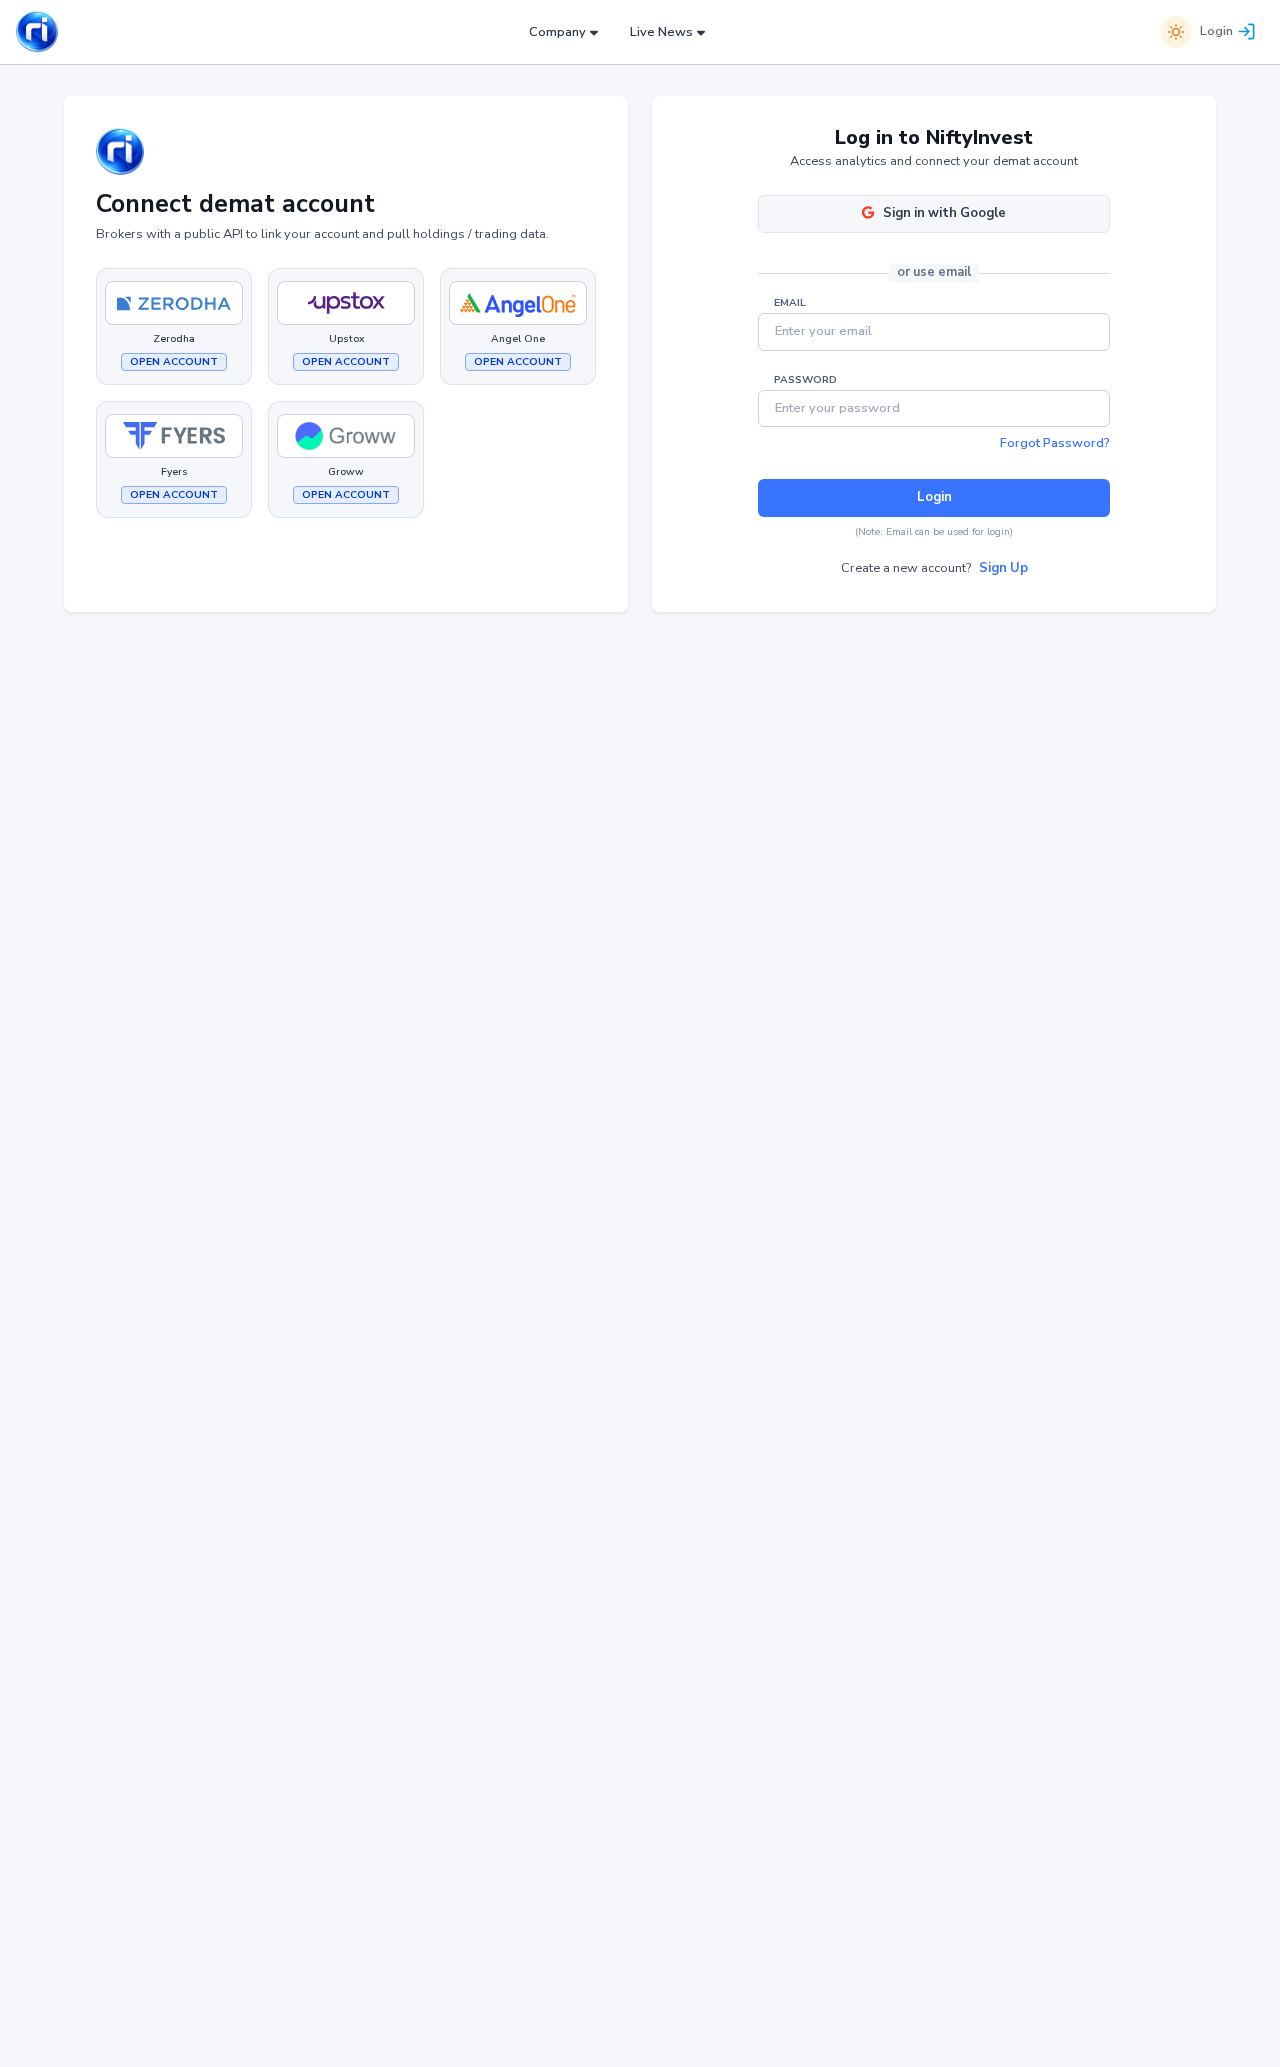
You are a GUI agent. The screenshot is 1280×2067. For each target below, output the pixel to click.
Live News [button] (661, 32)
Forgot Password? (1055, 443)
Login (1216, 31)
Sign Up (1003, 568)
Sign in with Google (944, 213)
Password (805, 380)
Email (790, 303)
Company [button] (557, 32)
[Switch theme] (1176, 32)
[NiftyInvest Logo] (37, 32)
